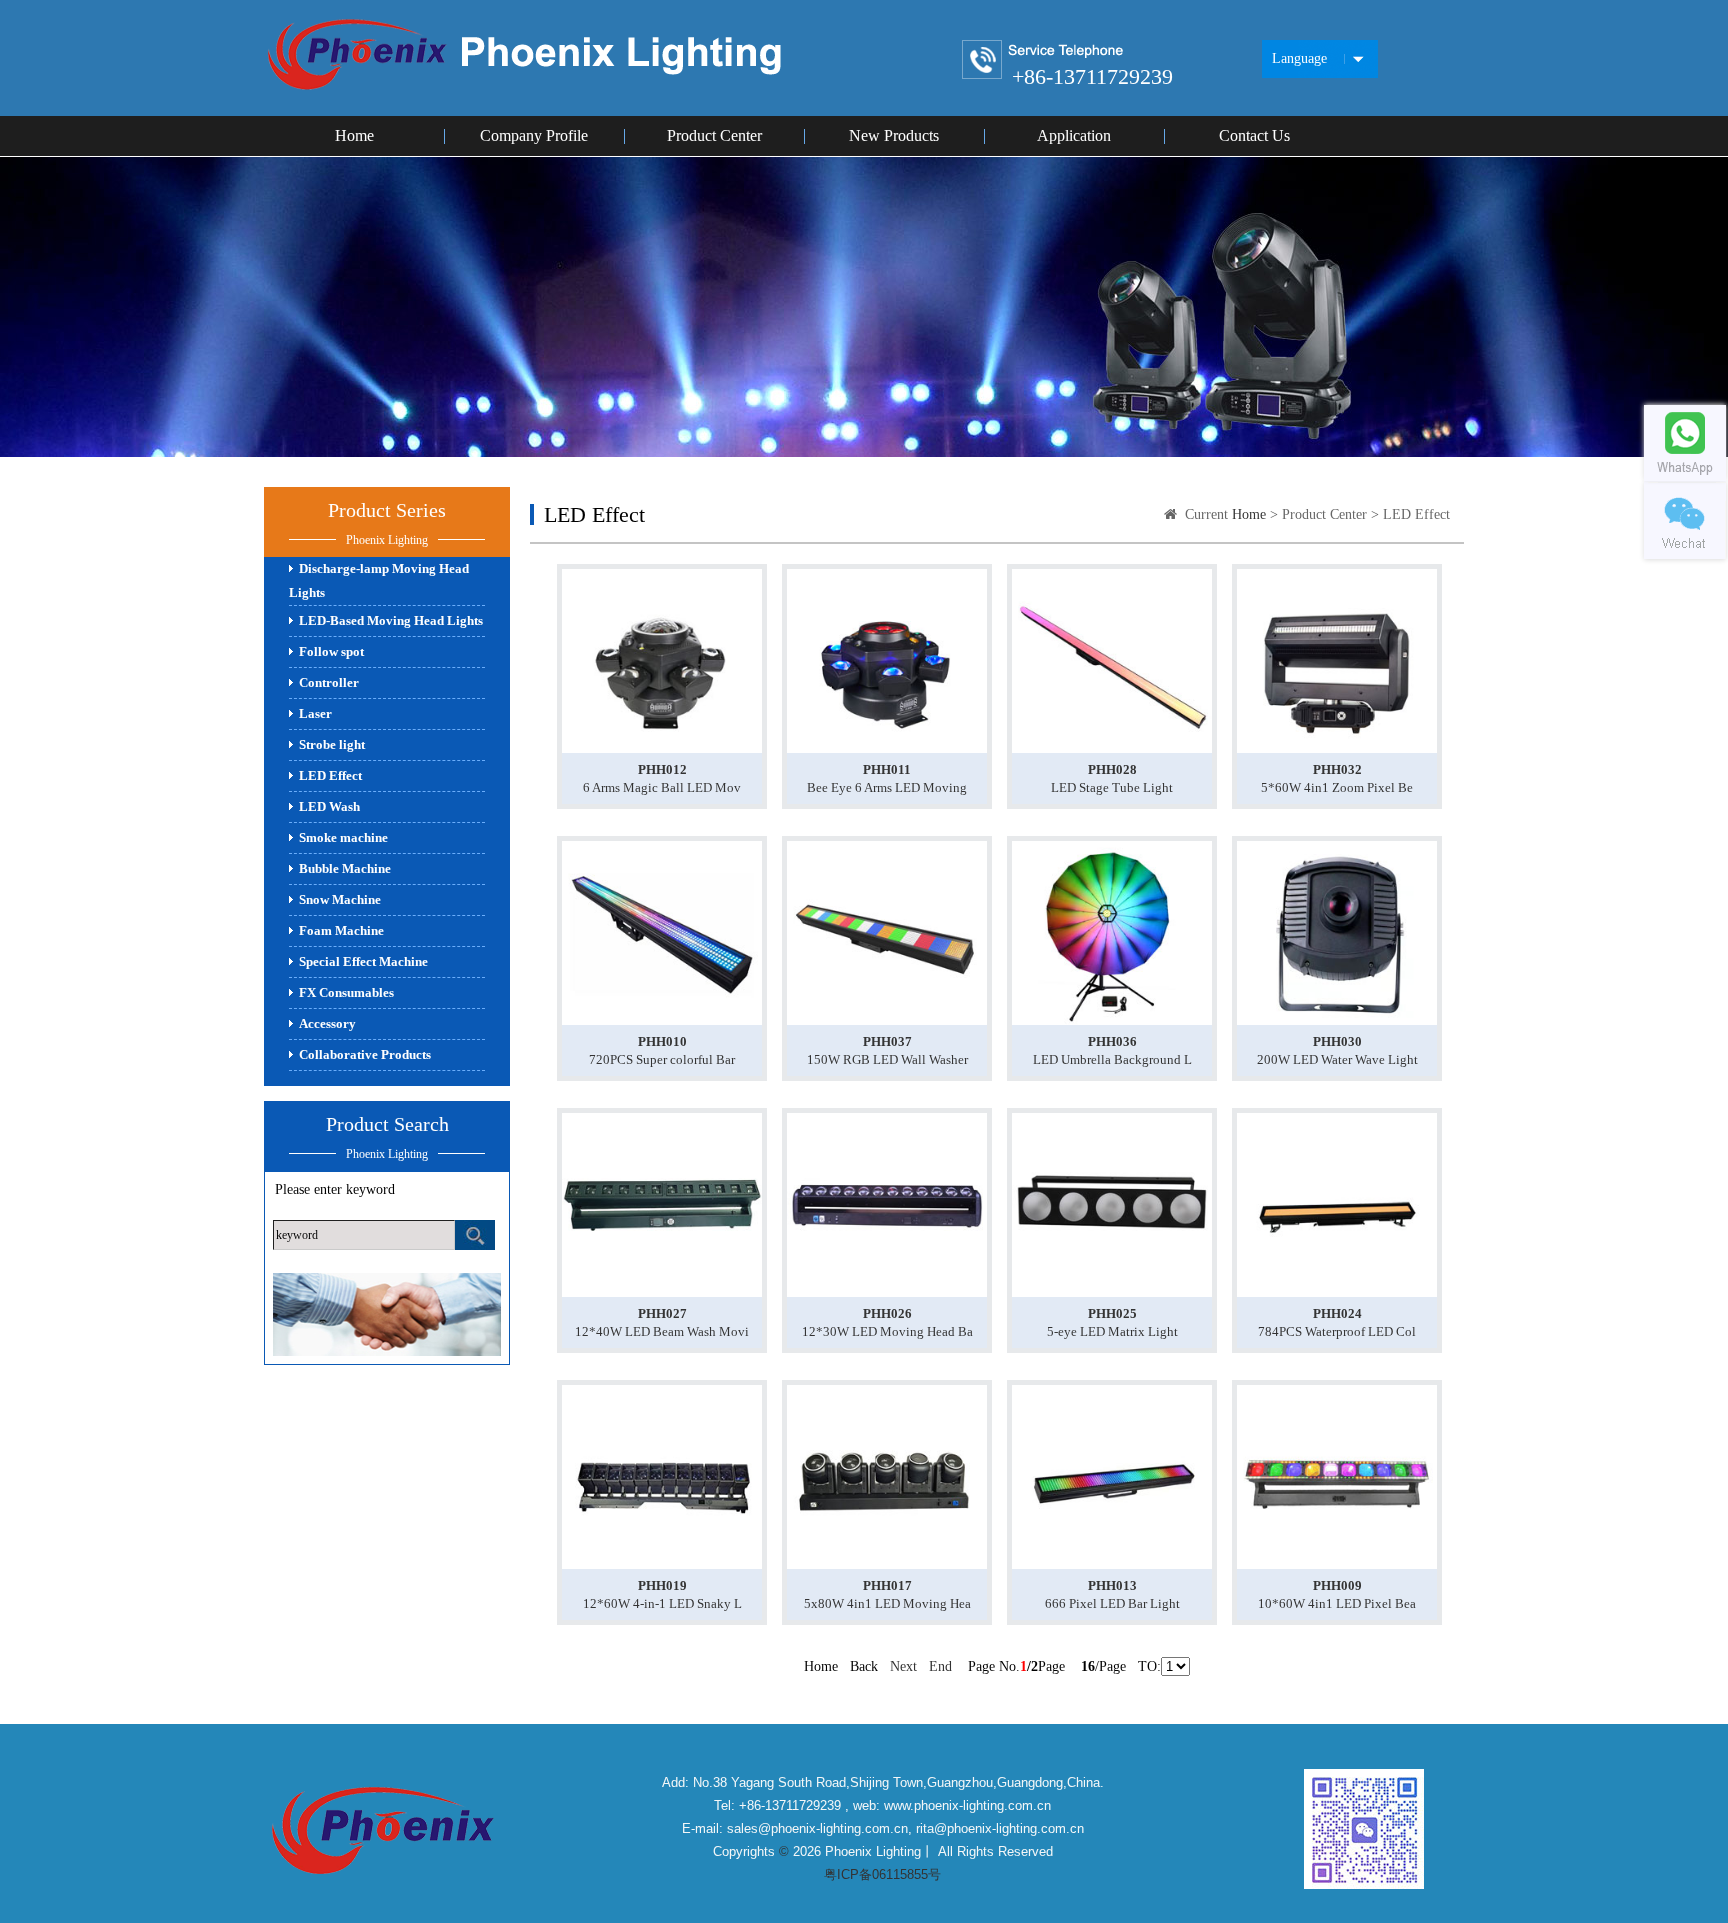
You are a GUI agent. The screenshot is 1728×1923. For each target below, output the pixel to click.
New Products (894, 135)
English (1303, 123)
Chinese (1304, 92)
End (940, 1666)
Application (1074, 135)
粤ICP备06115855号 (882, 1874)
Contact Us (1254, 135)
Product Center (714, 135)
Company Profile (534, 135)
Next (903, 1666)
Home (354, 135)
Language (1299, 58)
